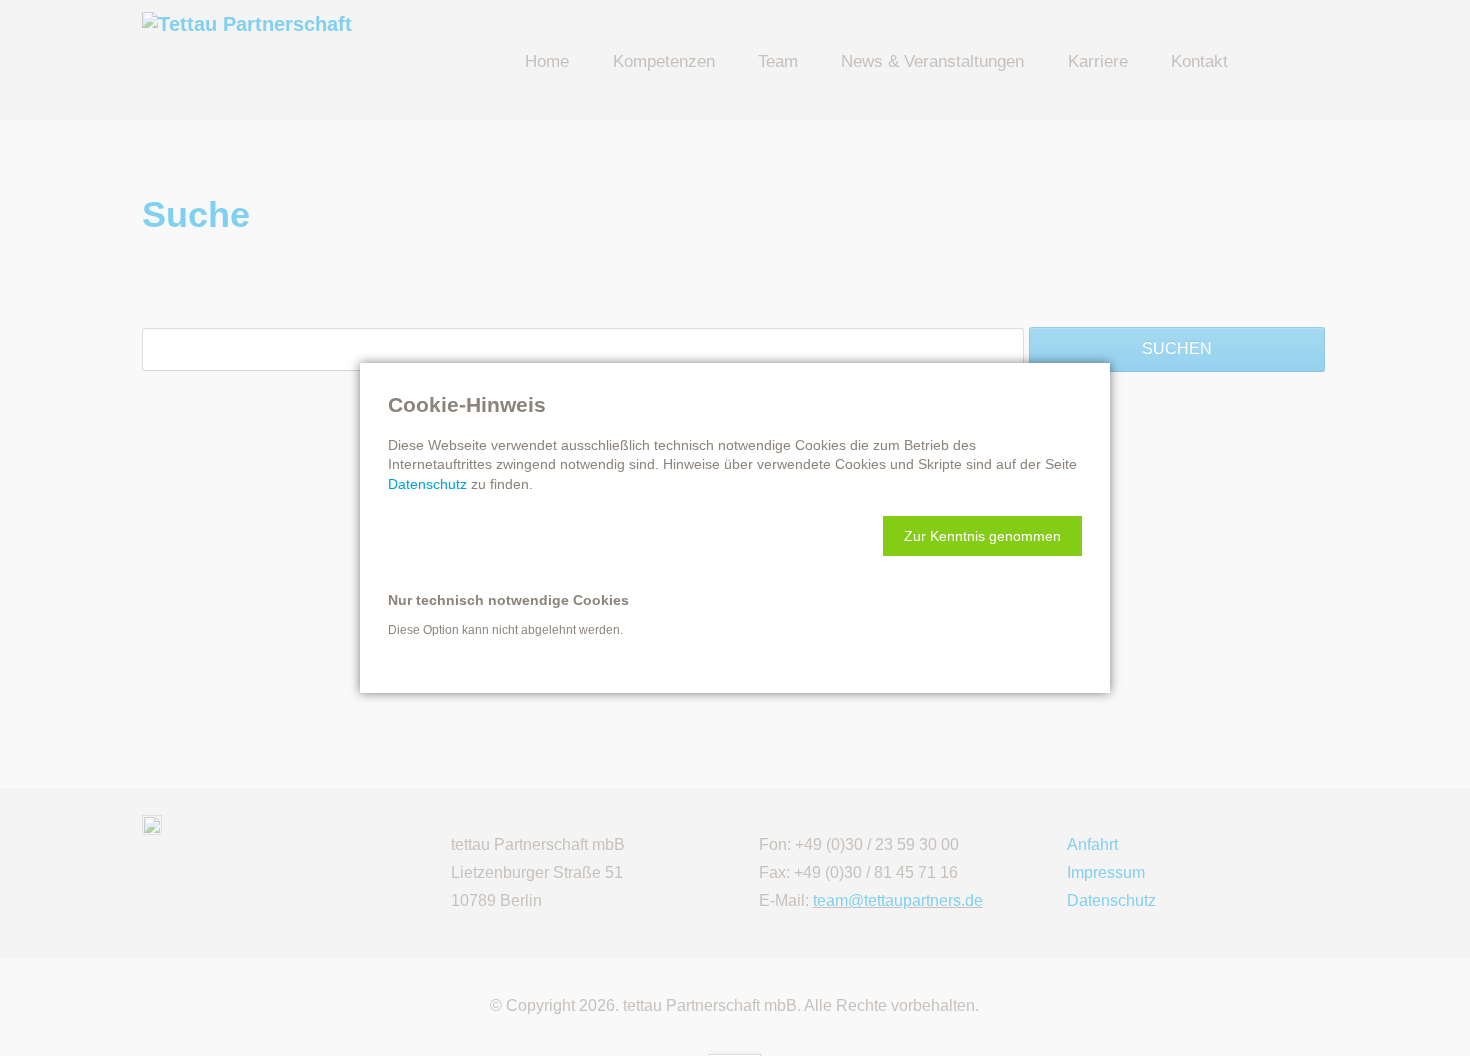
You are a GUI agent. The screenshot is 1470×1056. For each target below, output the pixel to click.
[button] (982, 536)
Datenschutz (427, 484)
